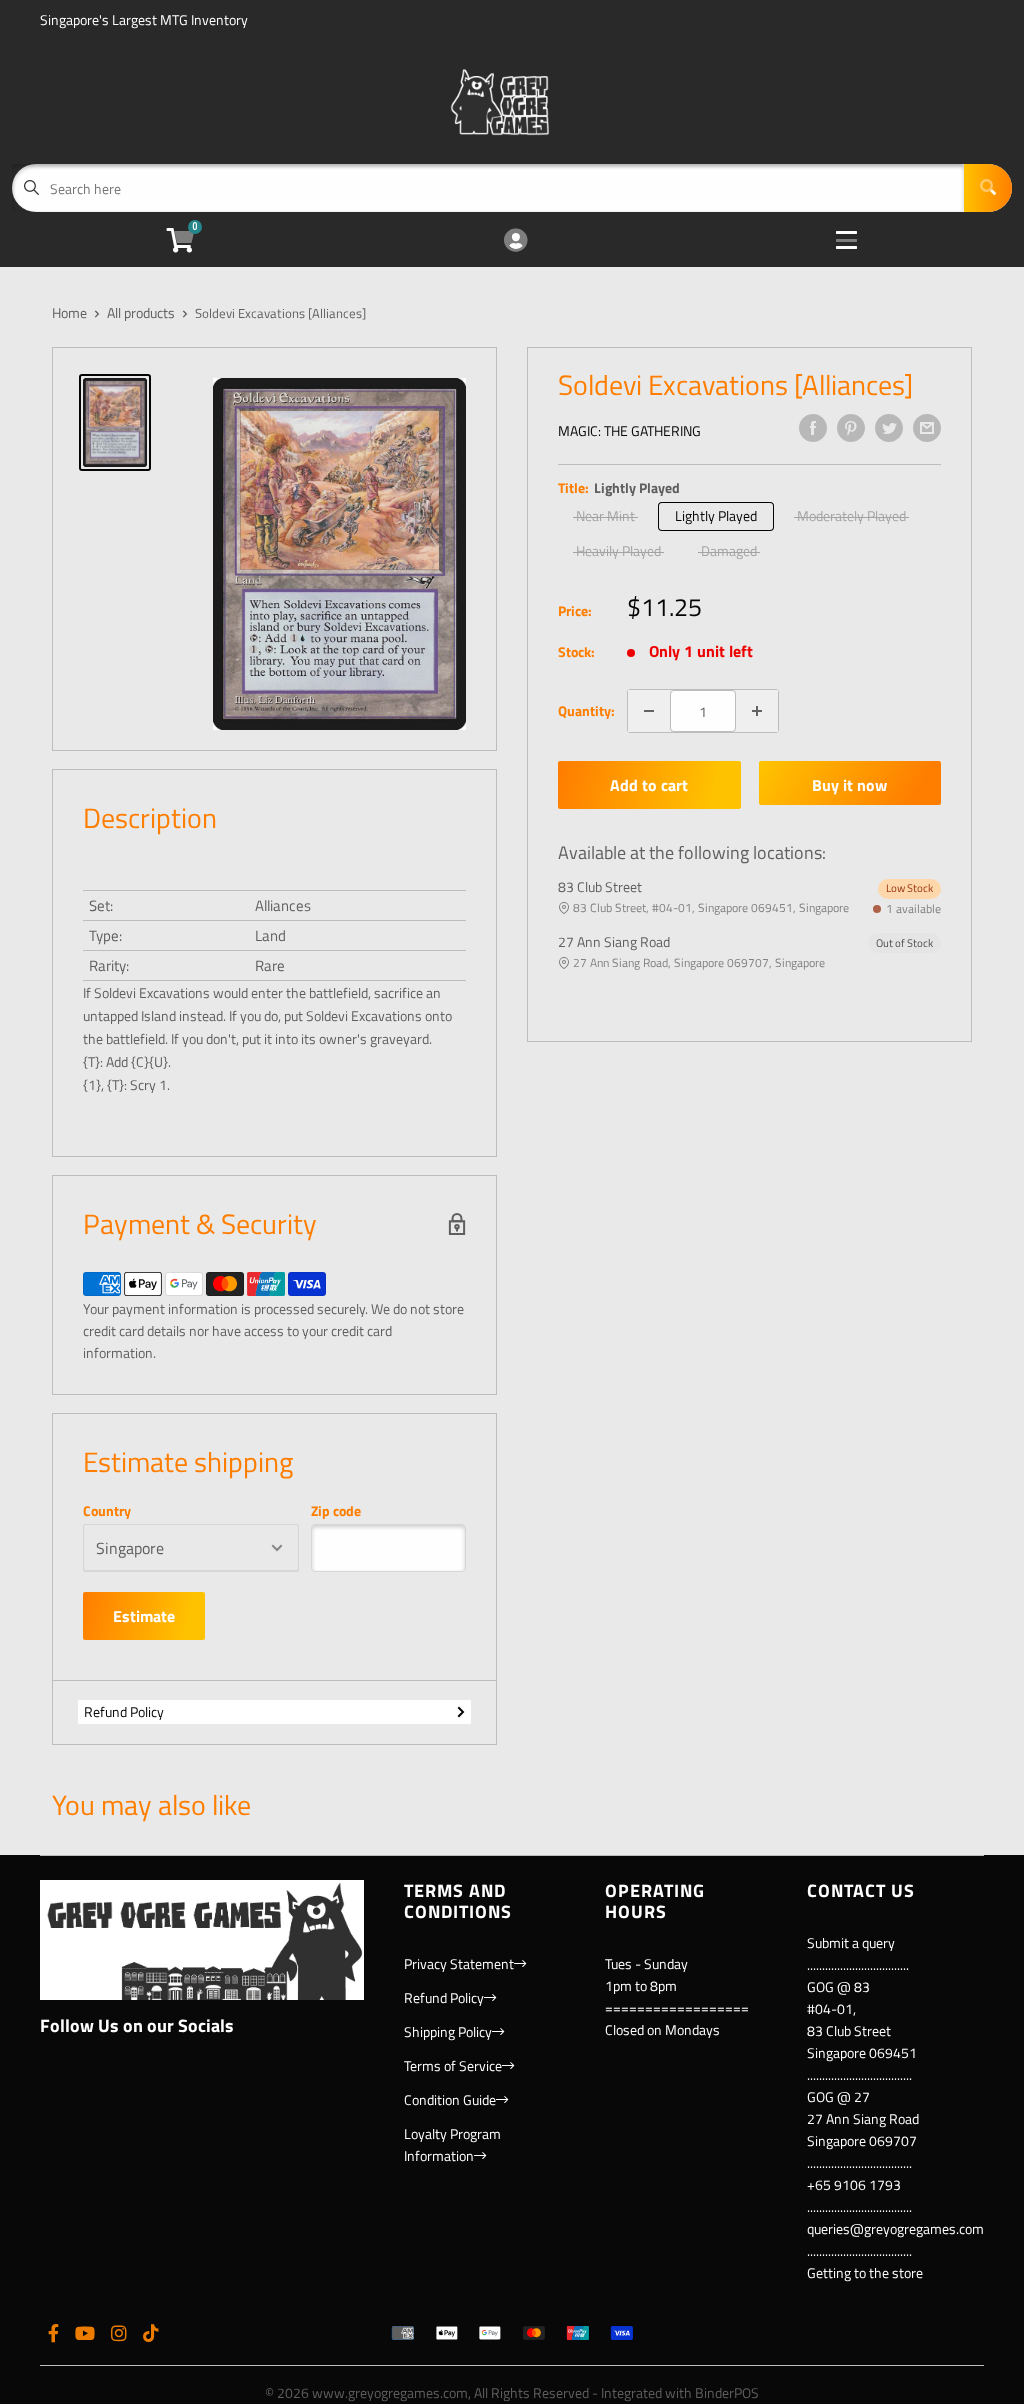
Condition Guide (450, 2099)
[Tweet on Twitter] (889, 428)
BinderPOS (727, 2392)
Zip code (336, 1511)
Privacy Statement (459, 1963)
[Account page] (515, 241)
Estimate (144, 1616)
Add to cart (649, 785)
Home (69, 312)
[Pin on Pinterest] (851, 428)
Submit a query (851, 1942)
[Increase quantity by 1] (757, 711)
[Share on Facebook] (813, 428)
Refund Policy (124, 1711)
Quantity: (586, 710)
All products (141, 312)
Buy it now (849, 785)
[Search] (988, 188)
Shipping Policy (448, 2031)
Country (107, 1511)
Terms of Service (453, 2065)
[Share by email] (927, 428)
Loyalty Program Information (452, 2144)
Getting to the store (865, 2272)
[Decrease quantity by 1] (649, 711)
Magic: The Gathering (629, 430)
